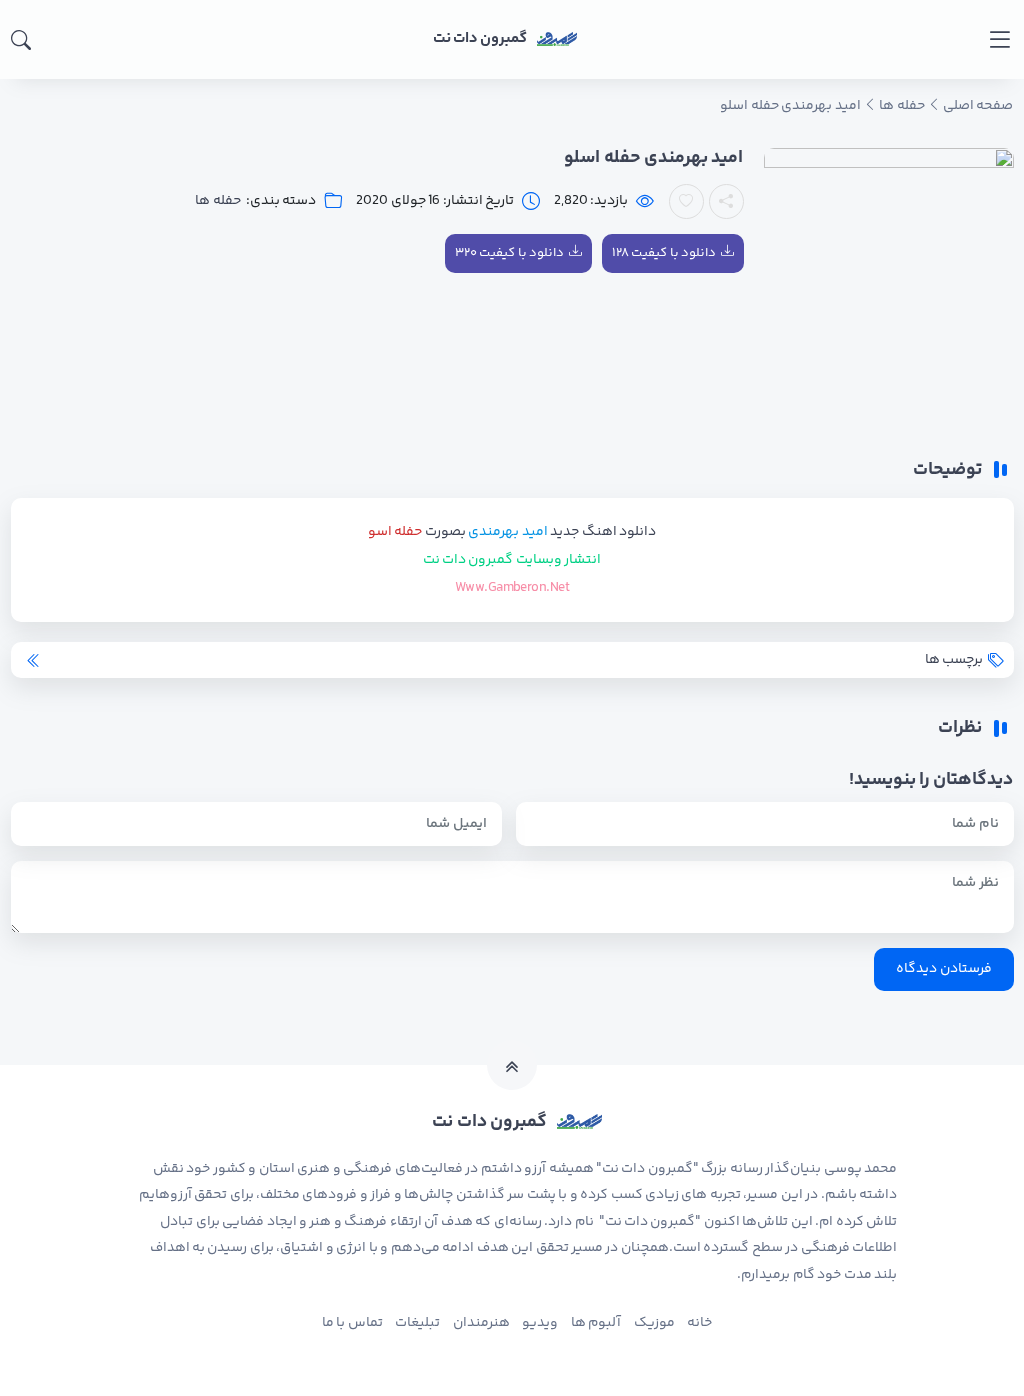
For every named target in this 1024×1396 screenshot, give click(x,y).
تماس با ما (352, 1323)
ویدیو (540, 1323)
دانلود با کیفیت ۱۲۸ (664, 253)
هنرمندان (481, 1323)
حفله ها (217, 201)
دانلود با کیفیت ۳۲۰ (509, 253)
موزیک (654, 1323)
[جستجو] (21, 40)
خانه (699, 1323)
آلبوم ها (596, 1323)
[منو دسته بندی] (999, 39)
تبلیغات (417, 1323)
